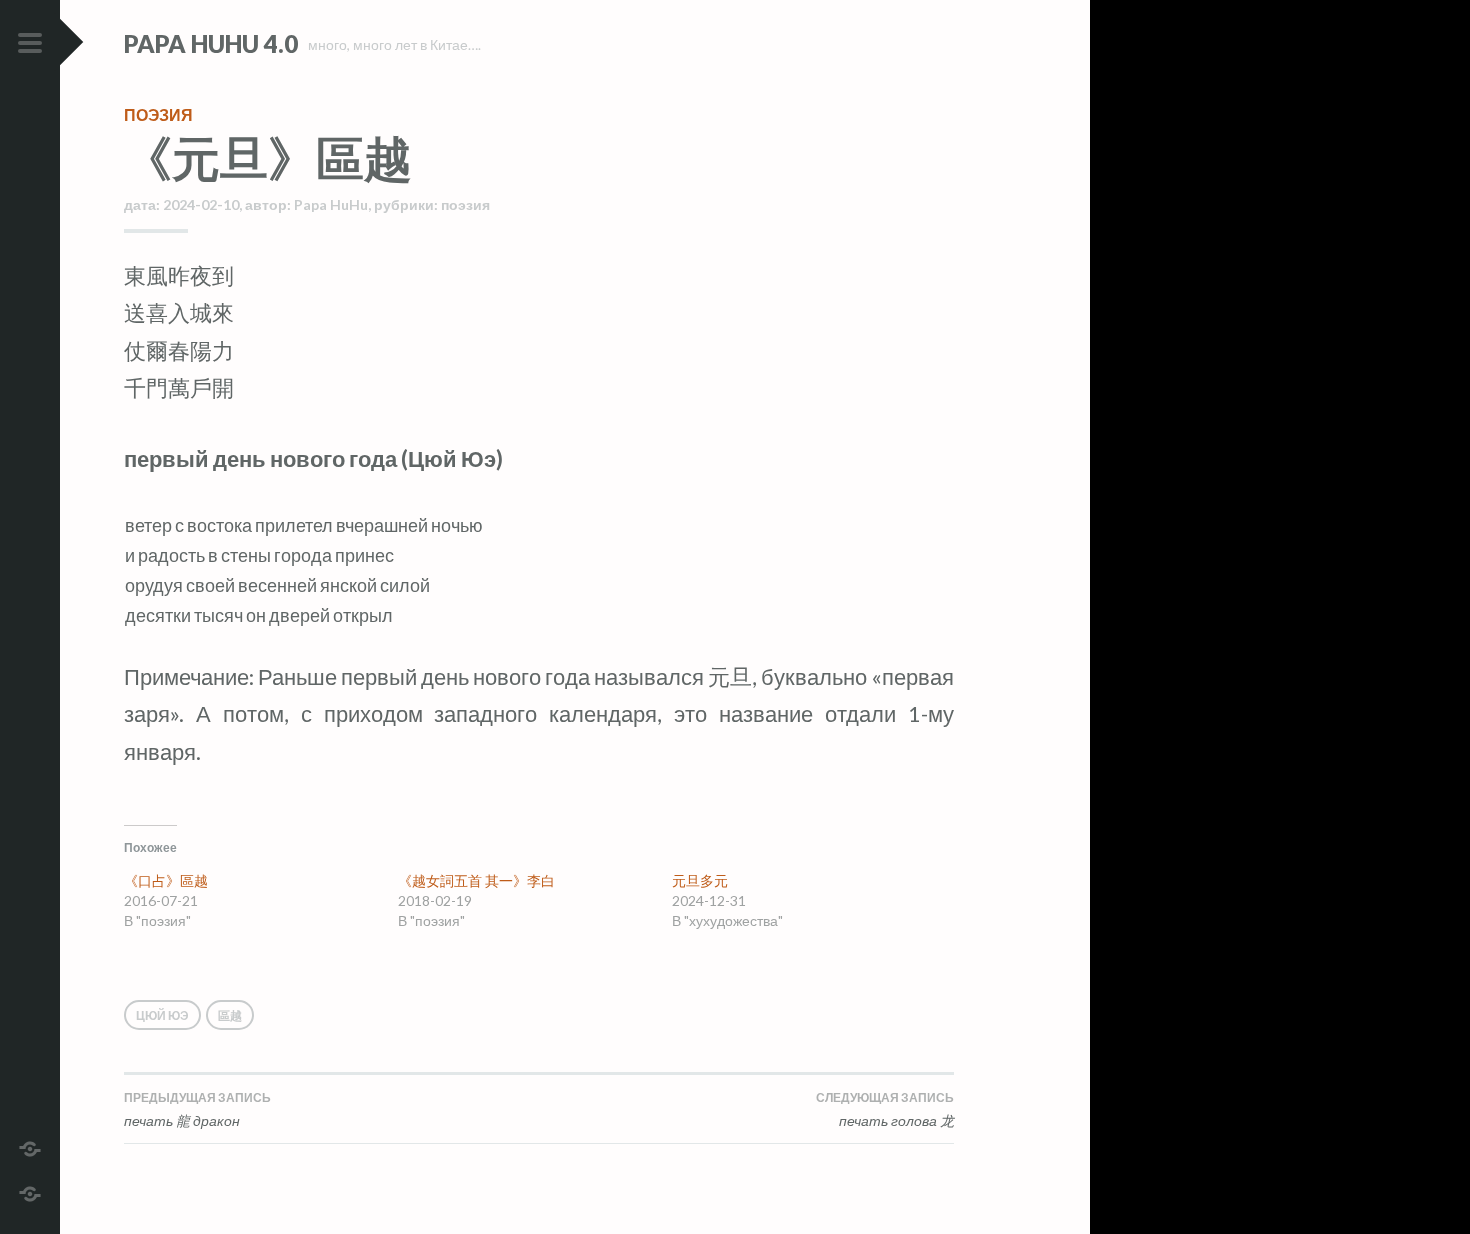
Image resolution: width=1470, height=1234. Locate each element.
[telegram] (30, 1146)
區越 (230, 1015)
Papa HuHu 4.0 (211, 43)
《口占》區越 (166, 880)
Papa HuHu (331, 204)
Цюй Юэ (162, 1015)
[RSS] (30, 1191)
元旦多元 (700, 880)
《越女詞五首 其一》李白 (476, 880)
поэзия (158, 114)
